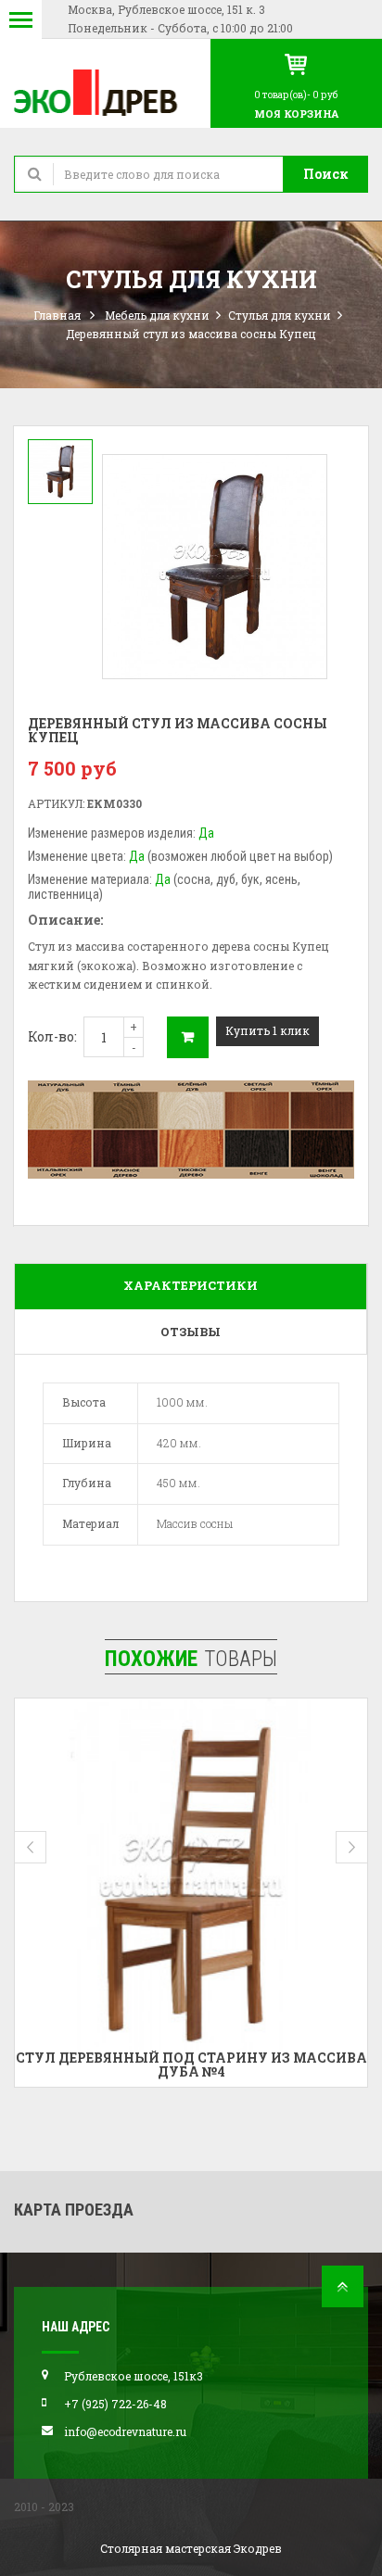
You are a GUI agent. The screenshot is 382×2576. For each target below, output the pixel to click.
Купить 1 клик (267, 1030)
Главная (57, 315)
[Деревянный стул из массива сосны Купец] (60, 472)
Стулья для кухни (280, 315)
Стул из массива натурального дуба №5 (200, 2058)
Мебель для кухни (157, 315)
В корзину (188, 1037)
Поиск (326, 174)
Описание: (65, 920)
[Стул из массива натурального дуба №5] (200, 1875)
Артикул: (56, 803)
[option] (60, 472)
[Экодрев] (105, 91)
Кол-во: (52, 1036)
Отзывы (191, 1332)
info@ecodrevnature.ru (125, 2431)
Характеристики (191, 1285)
